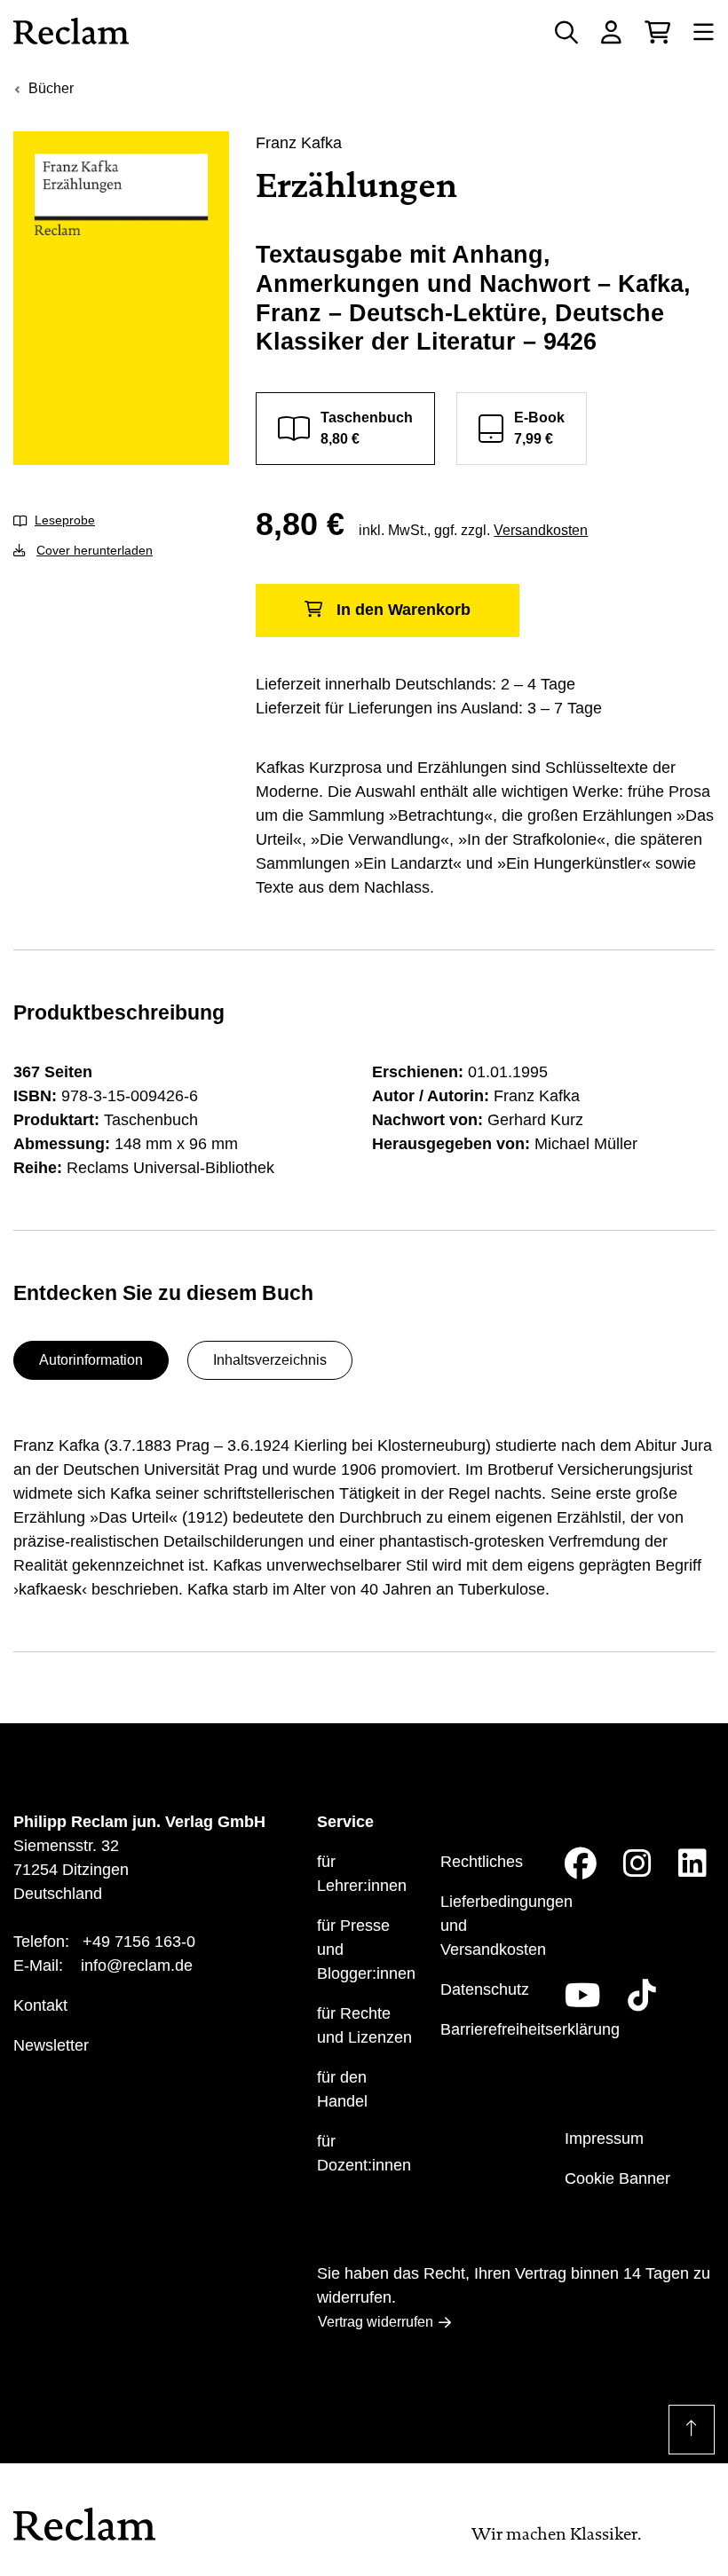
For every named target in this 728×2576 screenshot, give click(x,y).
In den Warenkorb (404, 610)
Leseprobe (65, 520)
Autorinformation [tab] (91, 1360)
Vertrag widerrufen (376, 2322)
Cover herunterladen (95, 550)
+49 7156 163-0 (139, 1942)
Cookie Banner (617, 2178)
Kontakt (40, 2005)
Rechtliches (482, 1862)
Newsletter (51, 2045)
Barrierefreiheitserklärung (530, 2029)
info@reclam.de (137, 1965)
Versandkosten (541, 530)
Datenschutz (485, 1989)
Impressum (604, 2139)
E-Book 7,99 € (539, 428)
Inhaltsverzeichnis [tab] (270, 1360)
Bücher (51, 88)
